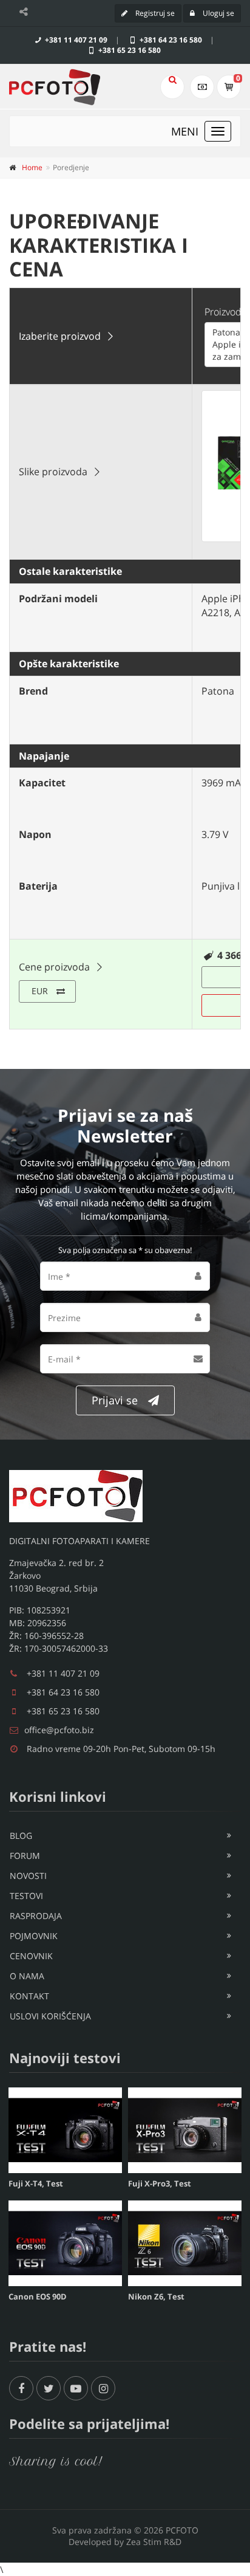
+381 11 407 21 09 (75, 40)
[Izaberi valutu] (202, 87)
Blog (21, 1836)
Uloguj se (218, 13)
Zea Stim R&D (154, 2542)
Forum (25, 1856)
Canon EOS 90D (38, 2296)
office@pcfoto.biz (59, 1730)
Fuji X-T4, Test (36, 2183)
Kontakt (29, 1996)
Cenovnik (31, 1956)
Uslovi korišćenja (50, 2016)
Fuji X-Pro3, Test (160, 2183)
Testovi (26, 1896)
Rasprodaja (36, 1916)
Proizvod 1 (227, 312)
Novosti (28, 1876)
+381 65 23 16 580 (129, 50)
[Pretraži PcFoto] (172, 87)
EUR (40, 991)
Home (32, 167)
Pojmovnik (34, 1936)
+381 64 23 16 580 (170, 40)
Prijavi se (115, 1400)
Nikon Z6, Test (156, 2296)
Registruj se (154, 13)
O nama (27, 1976)
